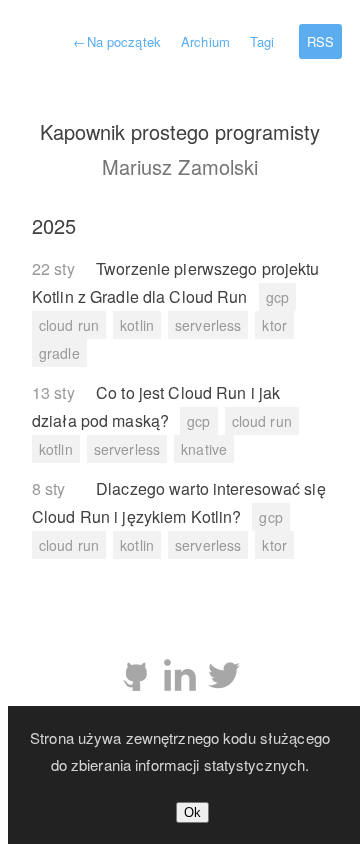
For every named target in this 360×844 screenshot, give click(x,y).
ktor (274, 325)
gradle (59, 353)
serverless (208, 325)
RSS (320, 41)
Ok (192, 812)
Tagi (262, 41)
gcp (277, 297)
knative (204, 449)
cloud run (69, 325)
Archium (205, 41)
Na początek (116, 41)
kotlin (137, 325)
